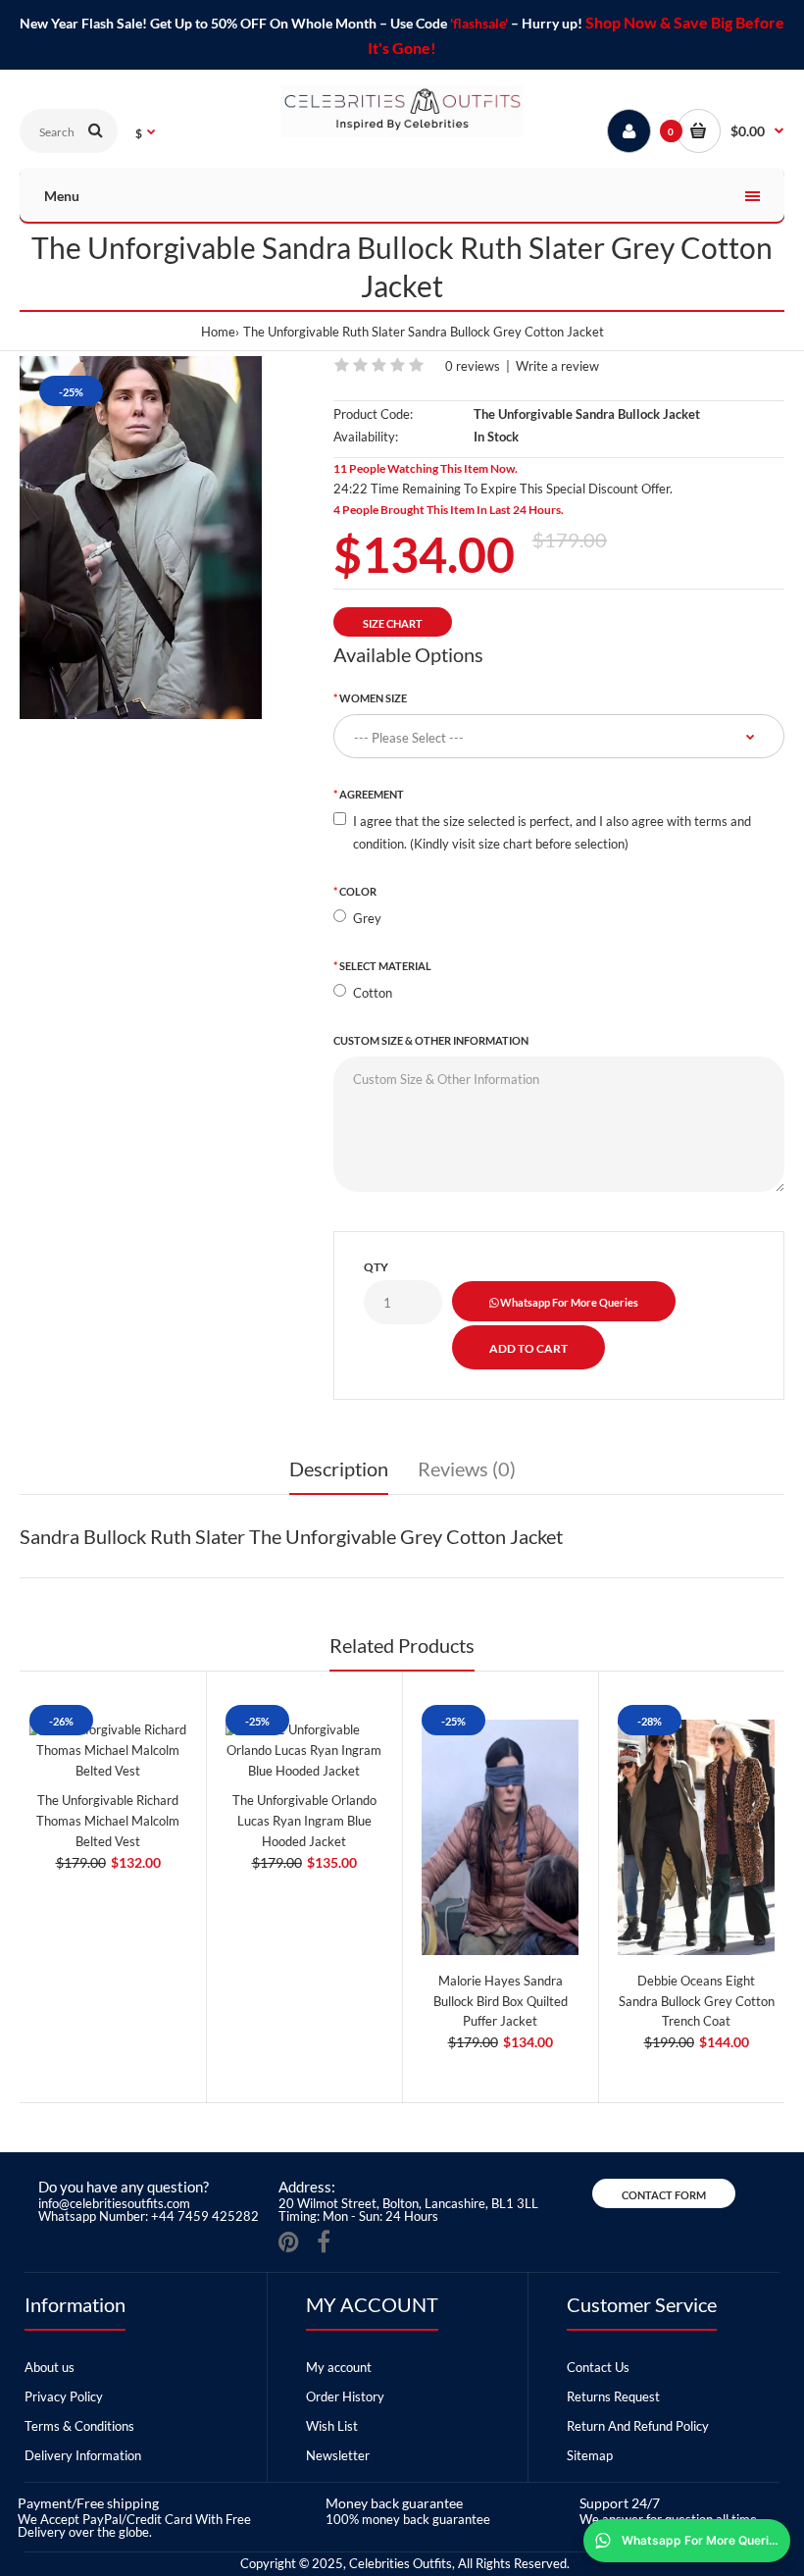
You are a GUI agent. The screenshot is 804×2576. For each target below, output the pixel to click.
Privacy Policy (64, 2396)
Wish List (332, 2426)
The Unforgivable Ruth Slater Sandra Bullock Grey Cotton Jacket (424, 332)
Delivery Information (83, 2455)
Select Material (385, 966)
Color (358, 891)
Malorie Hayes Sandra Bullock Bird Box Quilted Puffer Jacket (501, 2001)
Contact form (664, 2195)
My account (339, 2367)
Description (339, 1468)
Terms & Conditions (79, 2426)
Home (218, 332)
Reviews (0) (467, 1468)
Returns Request (613, 2396)
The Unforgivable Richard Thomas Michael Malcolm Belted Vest (108, 1821)
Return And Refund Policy (638, 2426)
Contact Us (598, 2367)
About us (50, 2367)
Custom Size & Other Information (431, 1040)
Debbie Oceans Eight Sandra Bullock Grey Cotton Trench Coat (697, 2001)
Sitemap (590, 2455)
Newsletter (338, 2455)
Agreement (372, 794)
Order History (345, 2396)
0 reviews (473, 366)
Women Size (373, 698)
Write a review (557, 366)
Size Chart (393, 623)
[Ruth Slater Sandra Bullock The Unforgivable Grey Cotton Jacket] (141, 538)
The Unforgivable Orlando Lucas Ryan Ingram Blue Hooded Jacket (304, 1821)
